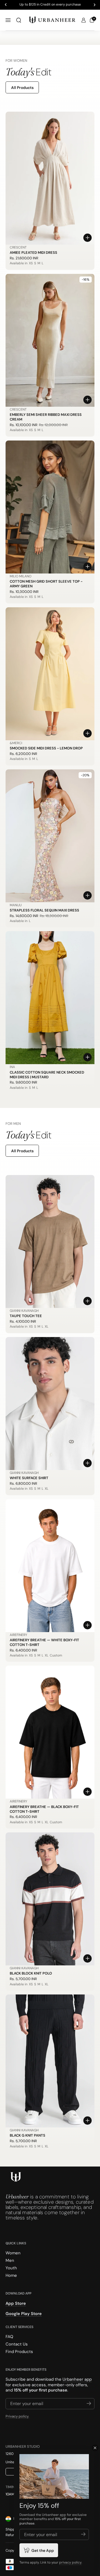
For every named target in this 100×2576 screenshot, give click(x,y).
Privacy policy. (17, 2416)
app (63, 2515)
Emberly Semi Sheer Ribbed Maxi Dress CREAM (46, 417)
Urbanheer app (77, 2379)
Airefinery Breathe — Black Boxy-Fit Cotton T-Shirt (44, 1809)
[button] (19, 20)
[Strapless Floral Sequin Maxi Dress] (50, 836)
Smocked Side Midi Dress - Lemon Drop (46, 748)
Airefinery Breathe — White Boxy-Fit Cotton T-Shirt (44, 1642)
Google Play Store (24, 2314)
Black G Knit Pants (27, 2135)
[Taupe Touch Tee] (50, 1241)
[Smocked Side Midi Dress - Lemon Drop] (50, 674)
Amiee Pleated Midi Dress (33, 253)
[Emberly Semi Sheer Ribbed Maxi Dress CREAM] (50, 340)
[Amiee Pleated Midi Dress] (50, 178)
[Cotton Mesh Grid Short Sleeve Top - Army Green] (50, 507)
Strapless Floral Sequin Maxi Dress (44, 910)
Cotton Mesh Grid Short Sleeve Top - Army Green (46, 584)
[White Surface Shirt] (50, 1404)
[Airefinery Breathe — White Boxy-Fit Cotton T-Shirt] (50, 1566)
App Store (16, 2303)
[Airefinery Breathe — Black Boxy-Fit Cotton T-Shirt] (50, 1732)
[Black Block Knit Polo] (50, 1899)
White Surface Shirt (29, 1478)
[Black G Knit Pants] (50, 2061)
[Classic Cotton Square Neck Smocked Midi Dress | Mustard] (50, 998)
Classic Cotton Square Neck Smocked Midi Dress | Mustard (47, 1075)
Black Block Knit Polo (31, 1973)
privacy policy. (71, 2562)
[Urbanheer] (52, 20)
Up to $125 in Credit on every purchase (50, 5)
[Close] (95, 2448)
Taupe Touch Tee (26, 1316)
